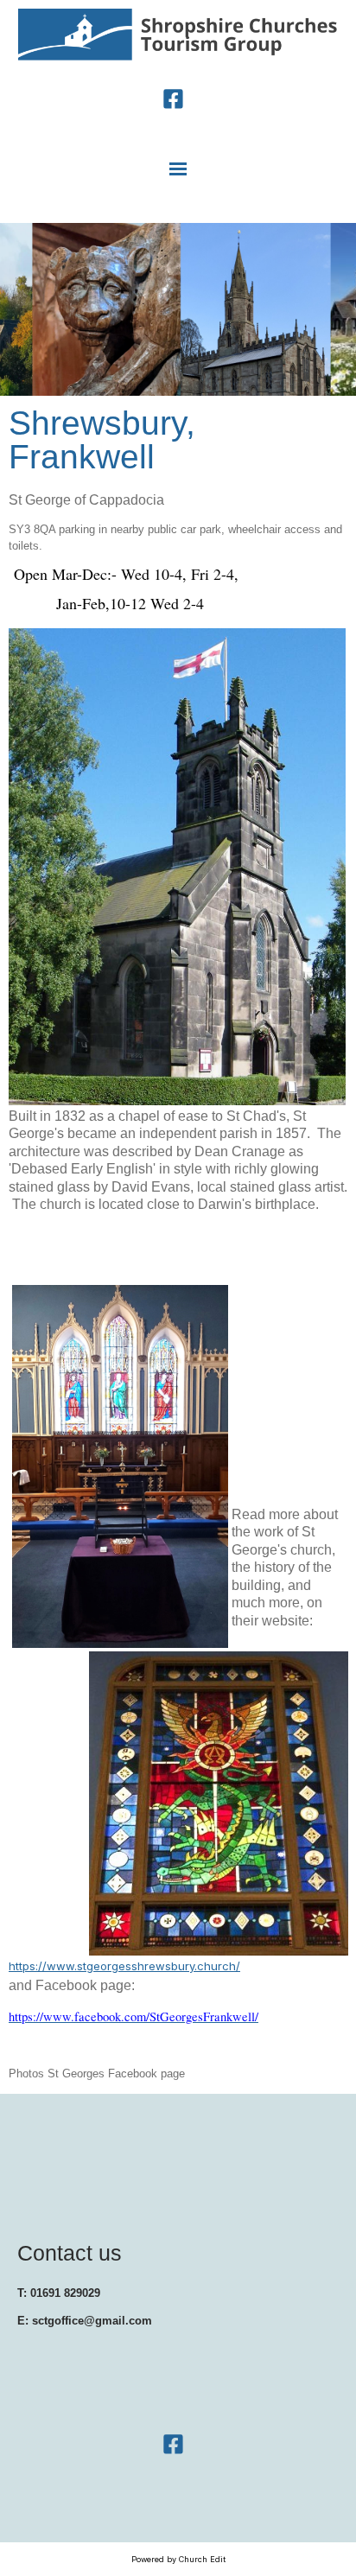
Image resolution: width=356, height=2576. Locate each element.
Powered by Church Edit (178, 2559)
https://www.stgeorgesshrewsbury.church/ (124, 1966)
